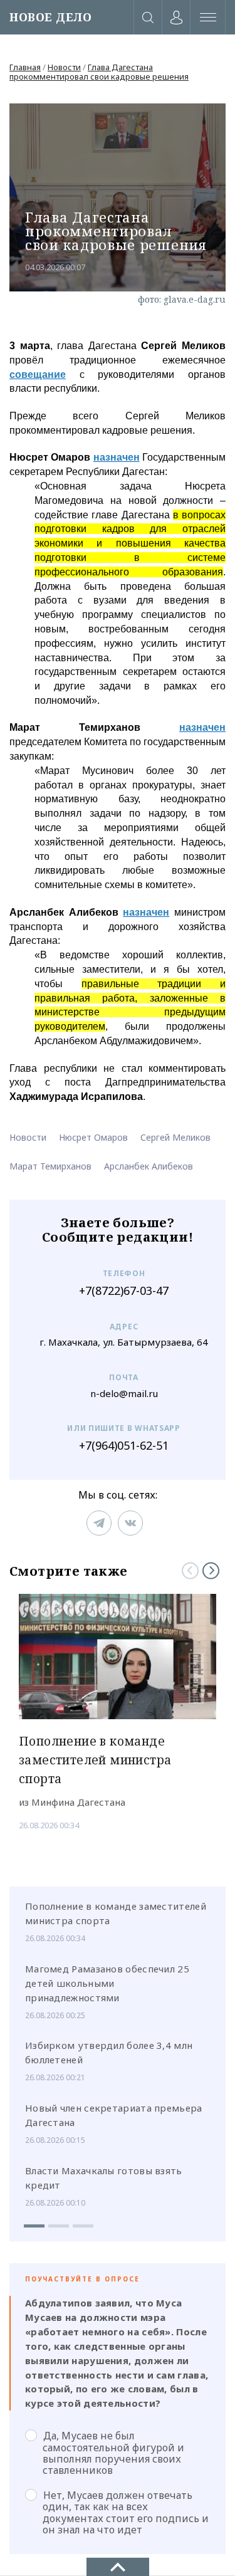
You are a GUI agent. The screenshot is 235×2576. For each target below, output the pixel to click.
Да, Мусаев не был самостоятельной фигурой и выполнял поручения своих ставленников (113, 2453)
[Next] (211, 1570)
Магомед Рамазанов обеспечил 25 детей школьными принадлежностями (107, 1983)
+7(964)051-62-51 (124, 1446)
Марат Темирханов (50, 1166)
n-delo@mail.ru (124, 1394)
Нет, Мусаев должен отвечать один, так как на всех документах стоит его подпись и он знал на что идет (126, 2512)
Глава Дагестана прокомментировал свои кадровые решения (99, 72)
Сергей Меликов (175, 1137)
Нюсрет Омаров (93, 1137)
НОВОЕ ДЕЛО (50, 17)
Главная (25, 67)
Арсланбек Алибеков (149, 1166)
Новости (64, 67)
